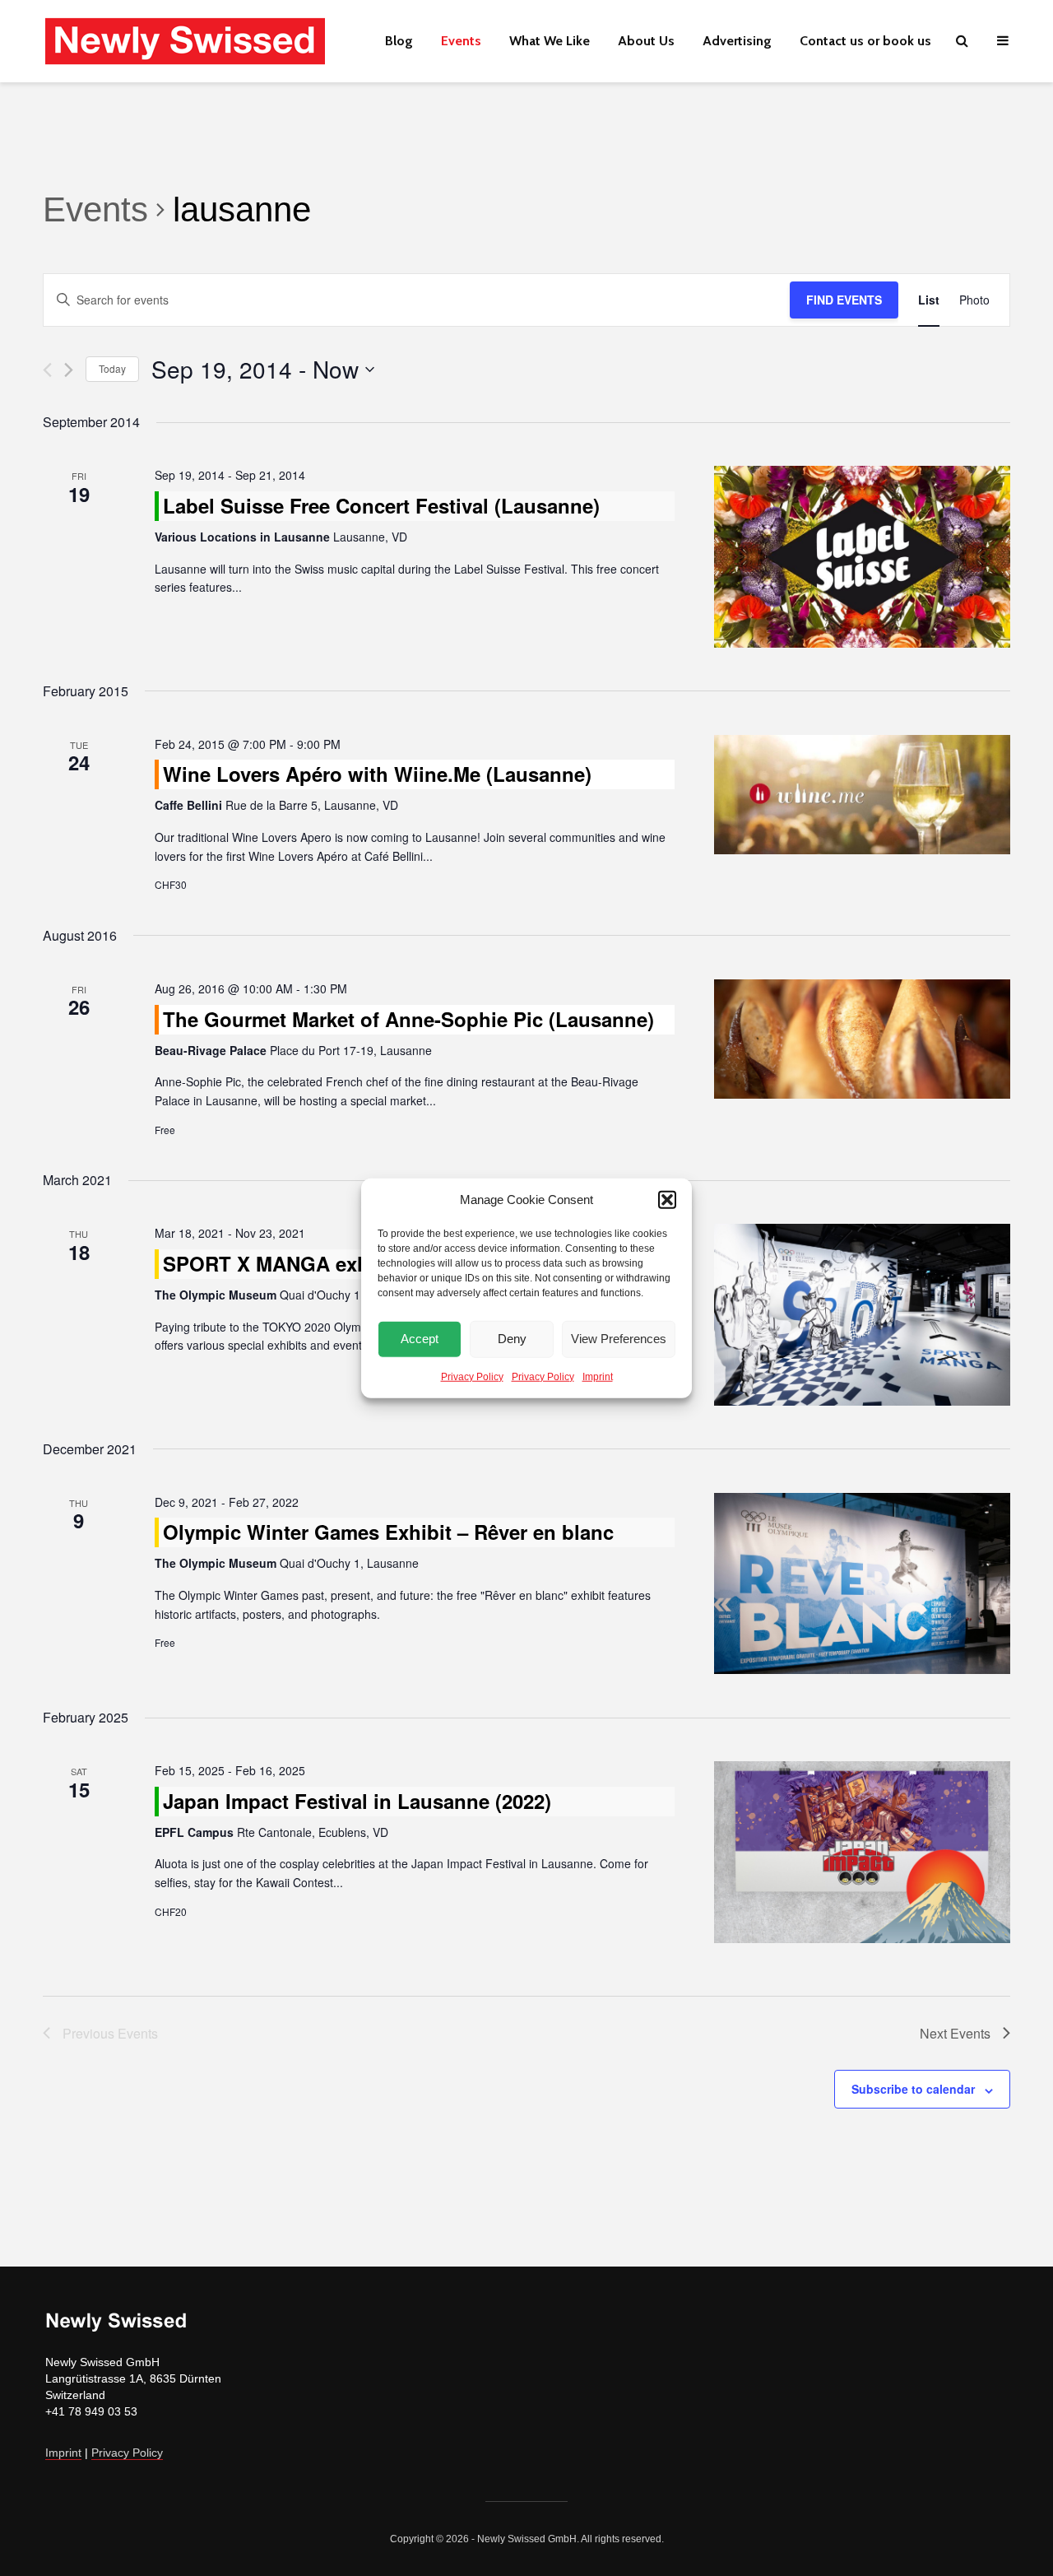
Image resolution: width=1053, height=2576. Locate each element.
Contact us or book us (865, 41)
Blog (399, 41)
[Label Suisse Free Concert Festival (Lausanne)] (862, 557)
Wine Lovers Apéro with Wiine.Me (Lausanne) (377, 774)
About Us (646, 41)
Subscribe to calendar (913, 2089)
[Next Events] (69, 370)
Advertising (737, 41)
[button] (667, 1200)
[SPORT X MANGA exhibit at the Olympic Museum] (862, 1315)
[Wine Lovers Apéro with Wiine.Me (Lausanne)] (862, 795)
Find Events (844, 300)
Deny (512, 1339)
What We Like (550, 41)
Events (461, 41)
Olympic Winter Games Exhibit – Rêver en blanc (388, 1532)
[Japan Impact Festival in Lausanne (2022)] (862, 1852)
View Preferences (619, 1339)
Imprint (598, 1376)
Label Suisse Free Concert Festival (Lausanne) (381, 505)
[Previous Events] (47, 370)
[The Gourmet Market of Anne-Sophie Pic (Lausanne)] (862, 1039)
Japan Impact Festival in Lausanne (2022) (357, 1801)
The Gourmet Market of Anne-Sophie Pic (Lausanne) (408, 1019)
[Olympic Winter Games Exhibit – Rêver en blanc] (862, 1584)
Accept (420, 1339)
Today (112, 368)
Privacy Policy (472, 1376)
